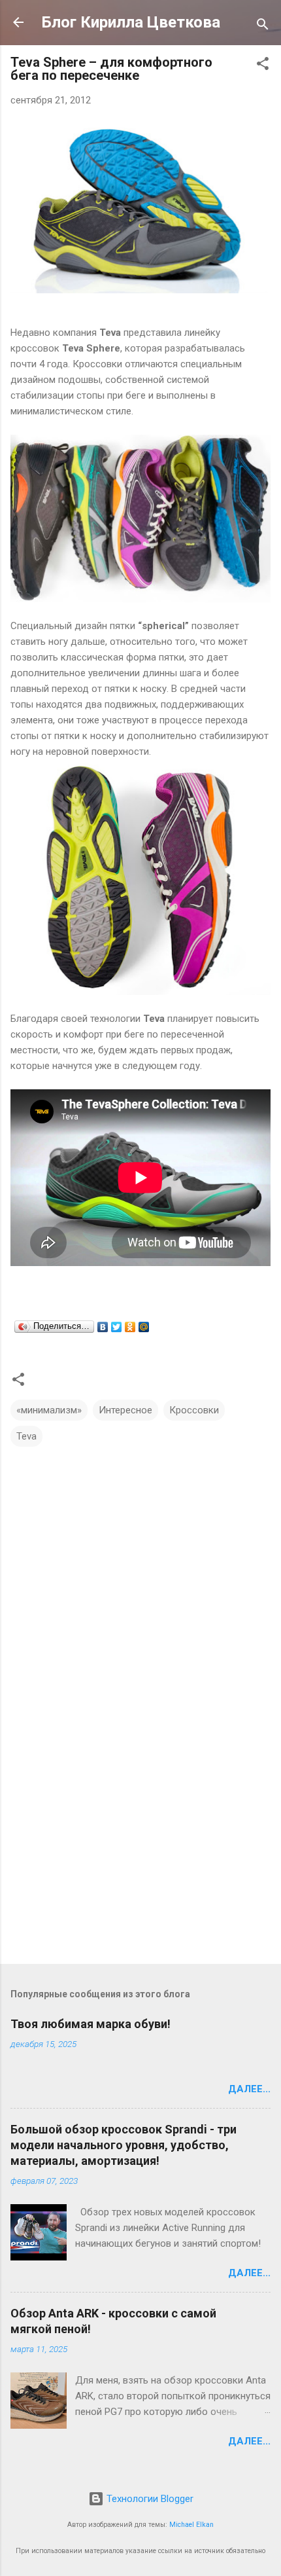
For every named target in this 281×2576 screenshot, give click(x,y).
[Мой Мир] (144, 1327)
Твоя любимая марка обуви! (91, 2024)
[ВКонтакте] (103, 1327)
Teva (26, 1436)
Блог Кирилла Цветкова (131, 22)
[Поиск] (263, 27)
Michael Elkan (191, 2525)
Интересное (125, 1410)
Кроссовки (194, 1410)
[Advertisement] (140, 1851)
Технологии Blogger (149, 2499)
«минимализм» (49, 1410)
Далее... (249, 2089)
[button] (263, 66)
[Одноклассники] (130, 1327)
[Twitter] (117, 1327)
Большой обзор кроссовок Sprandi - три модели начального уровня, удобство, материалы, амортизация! (124, 2145)
